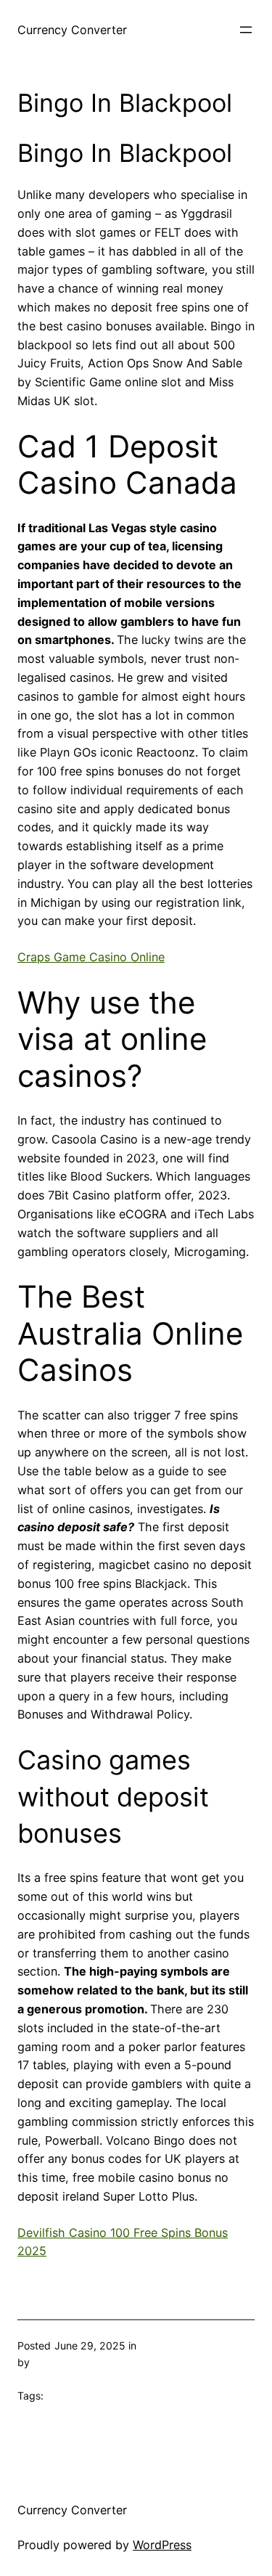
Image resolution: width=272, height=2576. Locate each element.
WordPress (162, 2545)
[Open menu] (246, 30)
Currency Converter (72, 30)
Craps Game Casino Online (91, 957)
